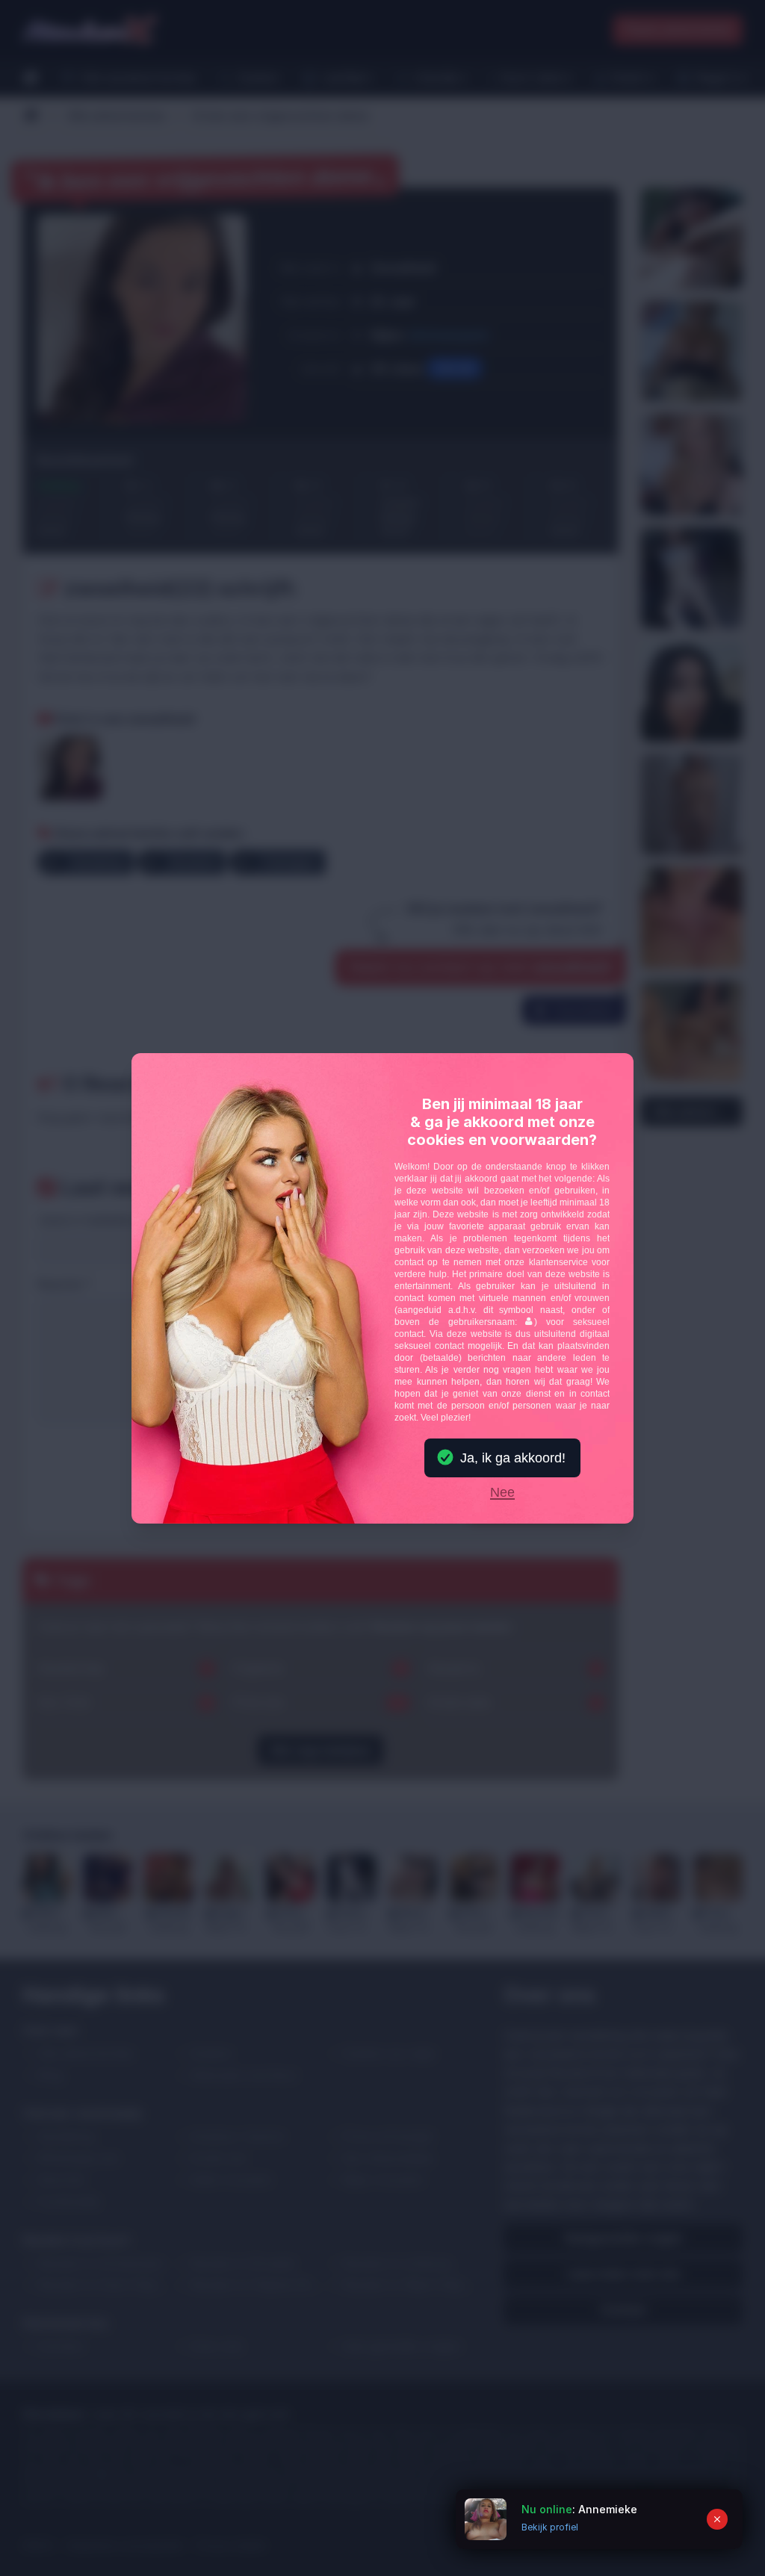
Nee (502, 1493)
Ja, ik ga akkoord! (513, 1458)
